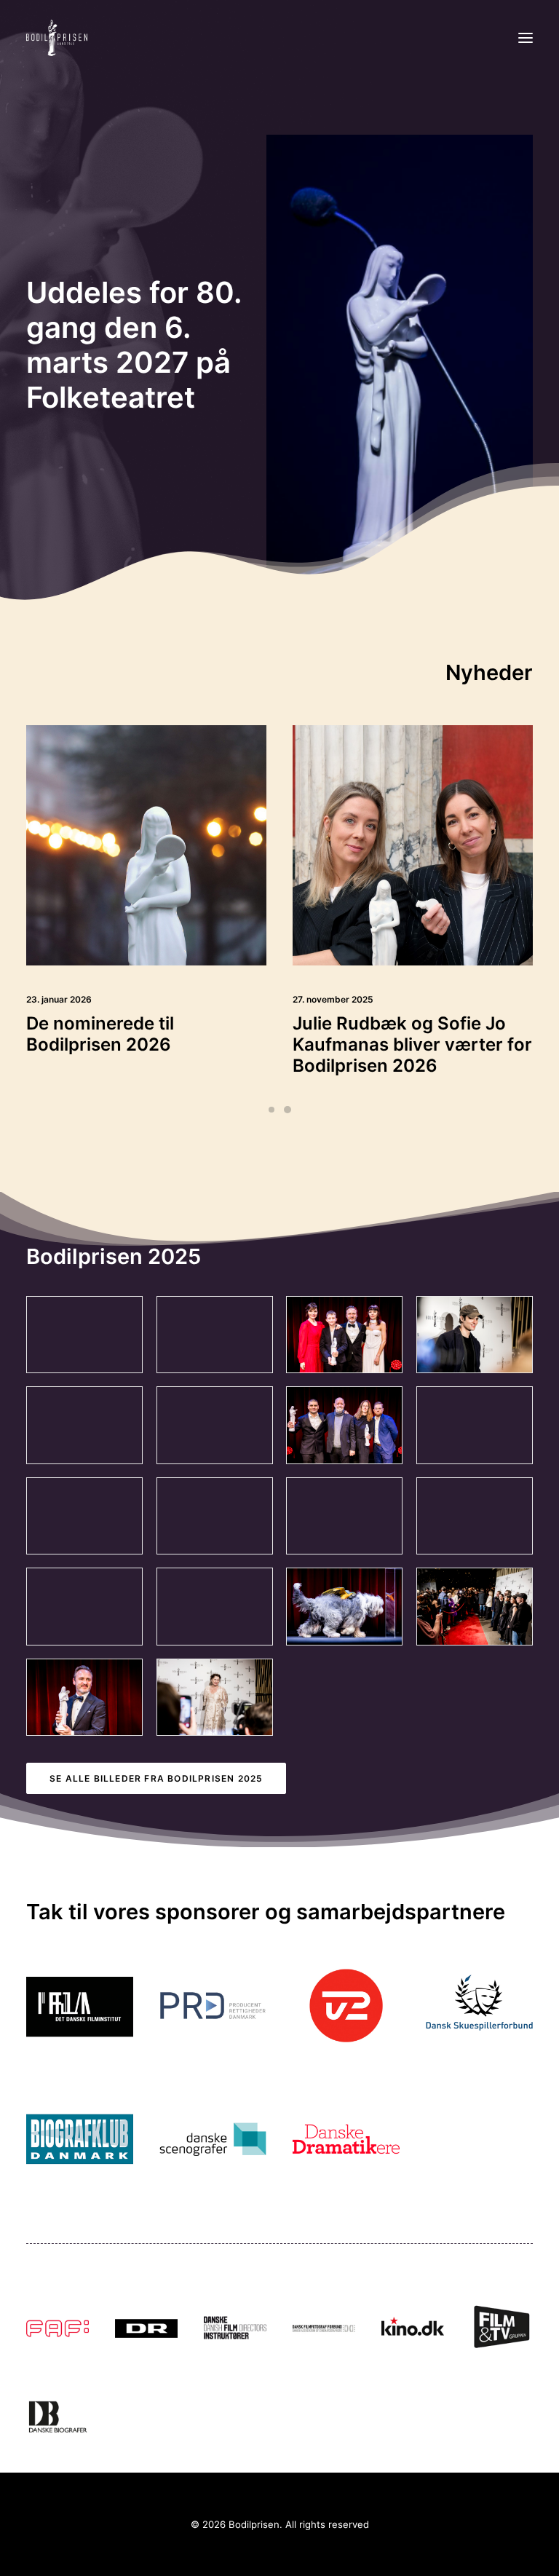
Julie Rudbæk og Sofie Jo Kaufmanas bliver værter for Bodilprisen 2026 (412, 1044)
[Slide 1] (271, 1110)
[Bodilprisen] (57, 38)
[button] (526, 38)
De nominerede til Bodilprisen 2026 (100, 1034)
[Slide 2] (288, 1110)
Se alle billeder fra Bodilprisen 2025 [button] (156, 1778)
